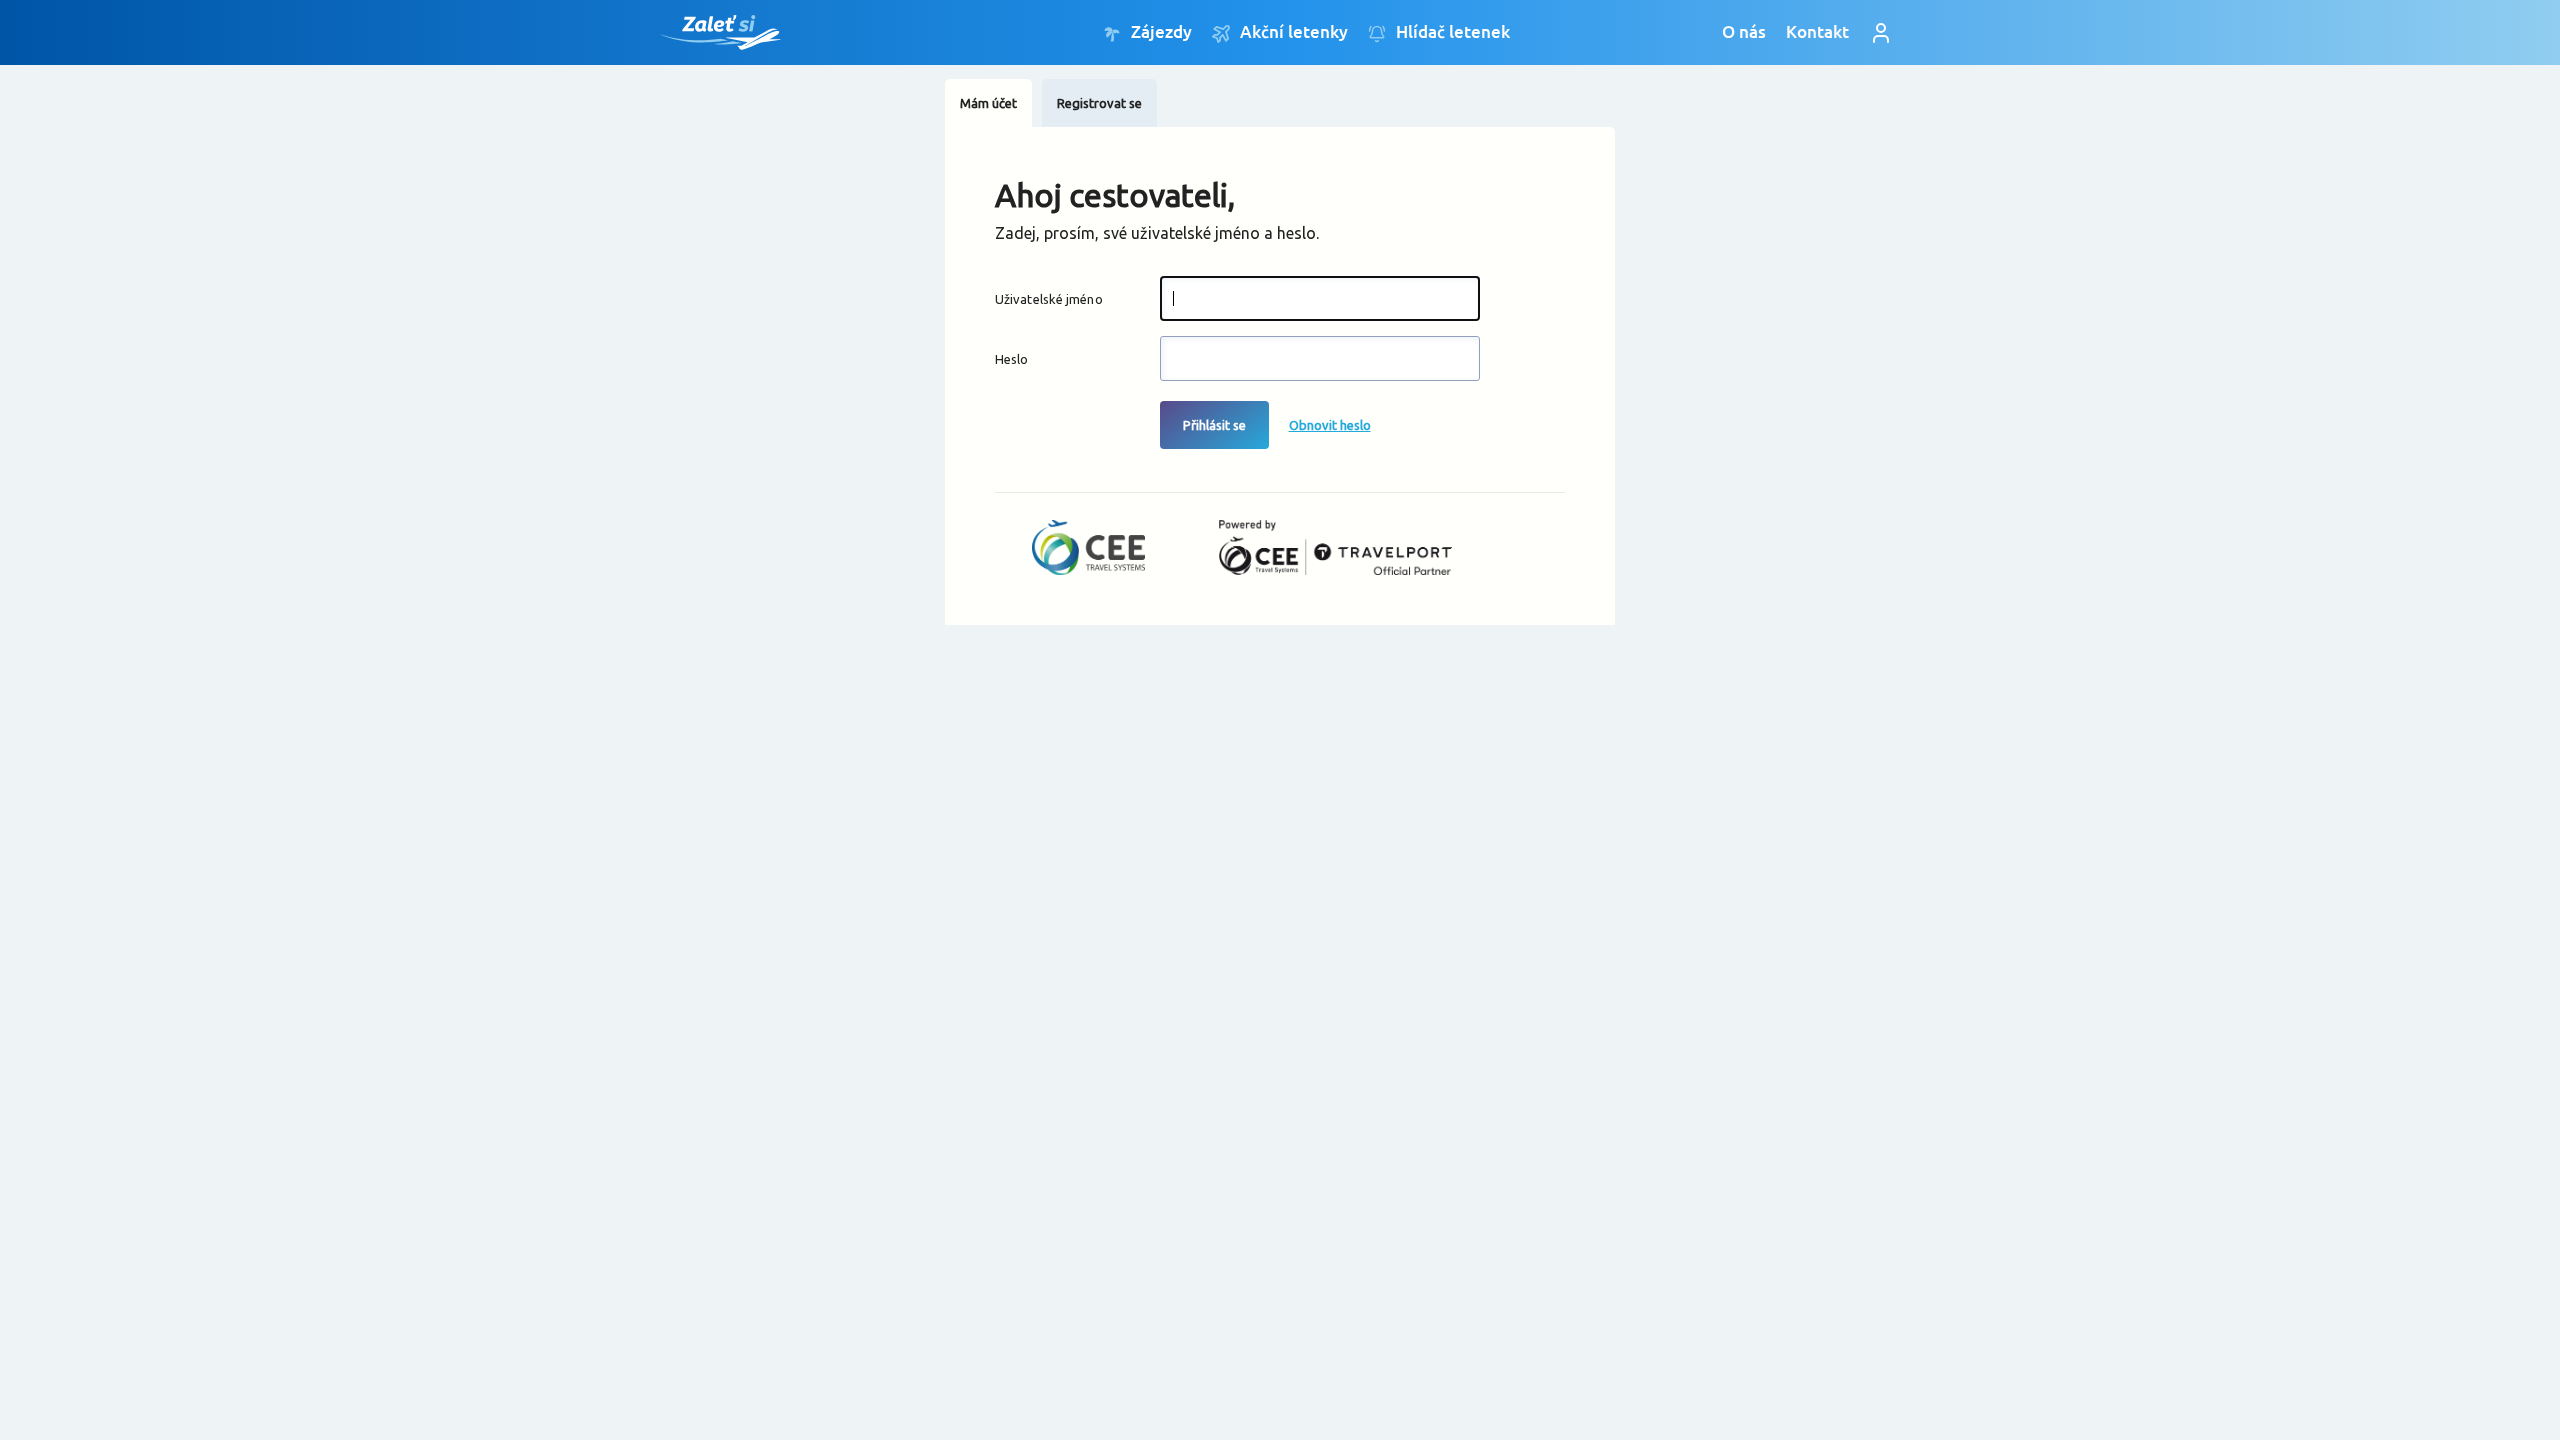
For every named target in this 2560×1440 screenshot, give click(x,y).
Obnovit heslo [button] (1330, 425)
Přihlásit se (1214, 425)
